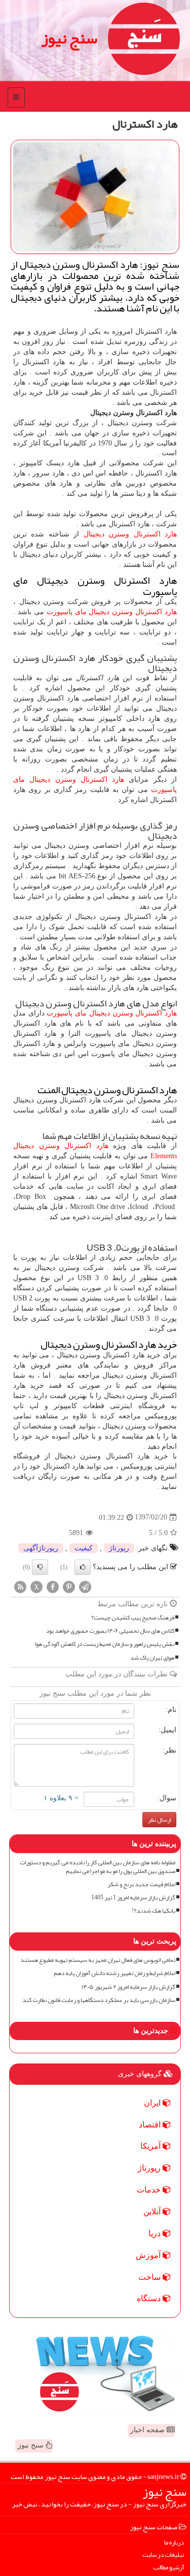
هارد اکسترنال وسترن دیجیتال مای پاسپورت (112, 612)
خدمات (150, 2190)
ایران (153, 2103)
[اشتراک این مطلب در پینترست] (69, 1586)
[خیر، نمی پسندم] (40, 1567)
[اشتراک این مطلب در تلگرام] (85, 1586)
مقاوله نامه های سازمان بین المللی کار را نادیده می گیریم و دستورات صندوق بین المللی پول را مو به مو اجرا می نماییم (98, 1867)
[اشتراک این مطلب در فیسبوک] (53, 1586)
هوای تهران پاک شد (152, 1658)
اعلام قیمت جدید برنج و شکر (141, 1884)
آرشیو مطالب (168, 2568)
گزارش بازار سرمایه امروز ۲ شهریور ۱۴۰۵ (128, 1987)
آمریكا (151, 2146)
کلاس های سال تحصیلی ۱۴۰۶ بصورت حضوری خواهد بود (110, 1631)
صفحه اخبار (148, 2430)
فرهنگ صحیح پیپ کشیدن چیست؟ (133, 1618)
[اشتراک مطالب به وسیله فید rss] (20, 1586)
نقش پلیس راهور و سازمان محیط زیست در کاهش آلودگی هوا (105, 1644)
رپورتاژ (119, 1548)
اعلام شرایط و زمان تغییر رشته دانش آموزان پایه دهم (115, 1973)
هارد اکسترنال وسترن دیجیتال (130, 534)
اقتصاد (151, 2125)
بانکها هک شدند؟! (154, 1911)
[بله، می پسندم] (83, 1567)
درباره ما (174, 2543)
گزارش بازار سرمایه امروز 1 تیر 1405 (133, 1898)
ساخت (150, 2277)
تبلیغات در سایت (163, 2555)
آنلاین (153, 2212)
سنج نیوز (69, 38)
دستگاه (150, 2298)
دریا (156, 2233)
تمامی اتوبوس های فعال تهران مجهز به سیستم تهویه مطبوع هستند (98, 1960)
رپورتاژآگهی (41, 1548)
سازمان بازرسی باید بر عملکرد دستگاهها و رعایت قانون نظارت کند (99, 2000)
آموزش (149, 2255)
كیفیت (84, 1548)
